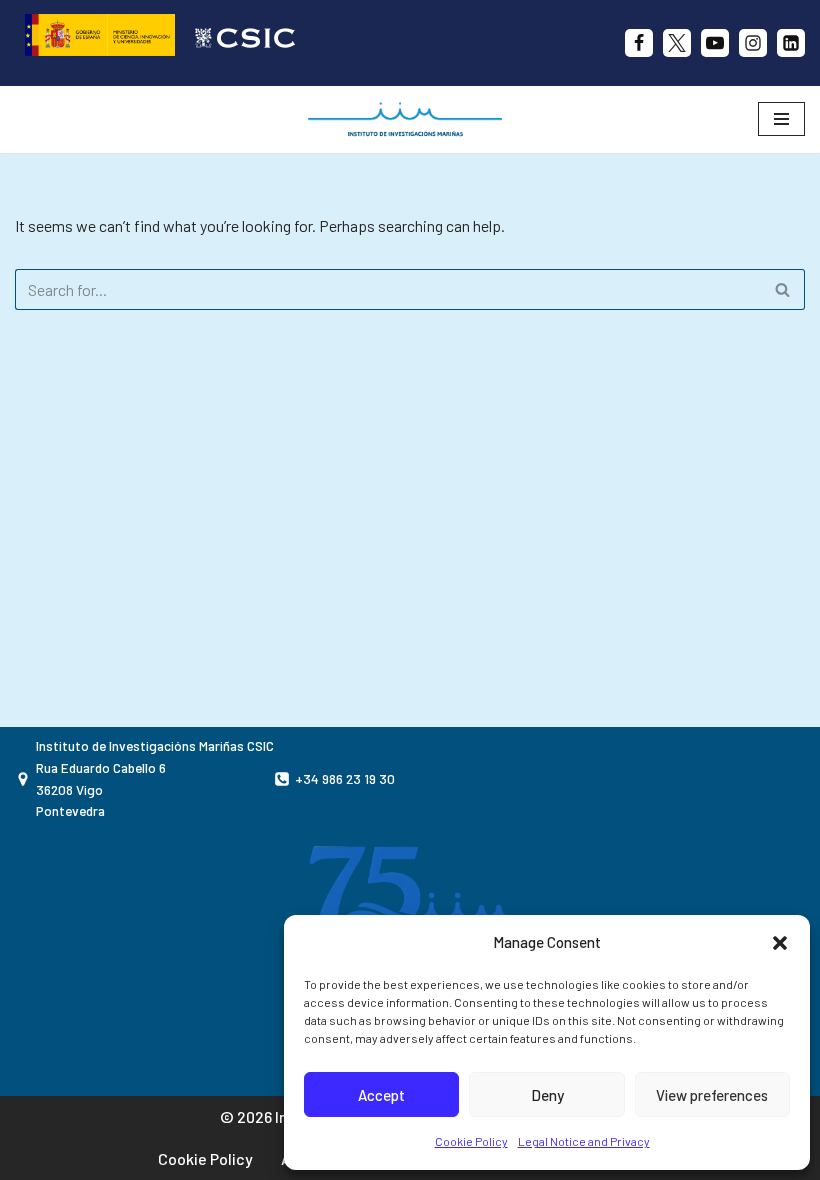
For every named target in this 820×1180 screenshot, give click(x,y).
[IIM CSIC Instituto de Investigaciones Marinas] (410, 119)
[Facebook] (639, 43)
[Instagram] (753, 43)
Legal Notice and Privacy (584, 1141)
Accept (381, 1095)
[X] (677, 43)
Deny (547, 1095)
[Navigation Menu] (781, 119)
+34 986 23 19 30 (345, 778)
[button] (780, 943)
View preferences (712, 1095)
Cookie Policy (471, 1141)
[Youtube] (715, 43)
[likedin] (791, 43)
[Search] (782, 289)
